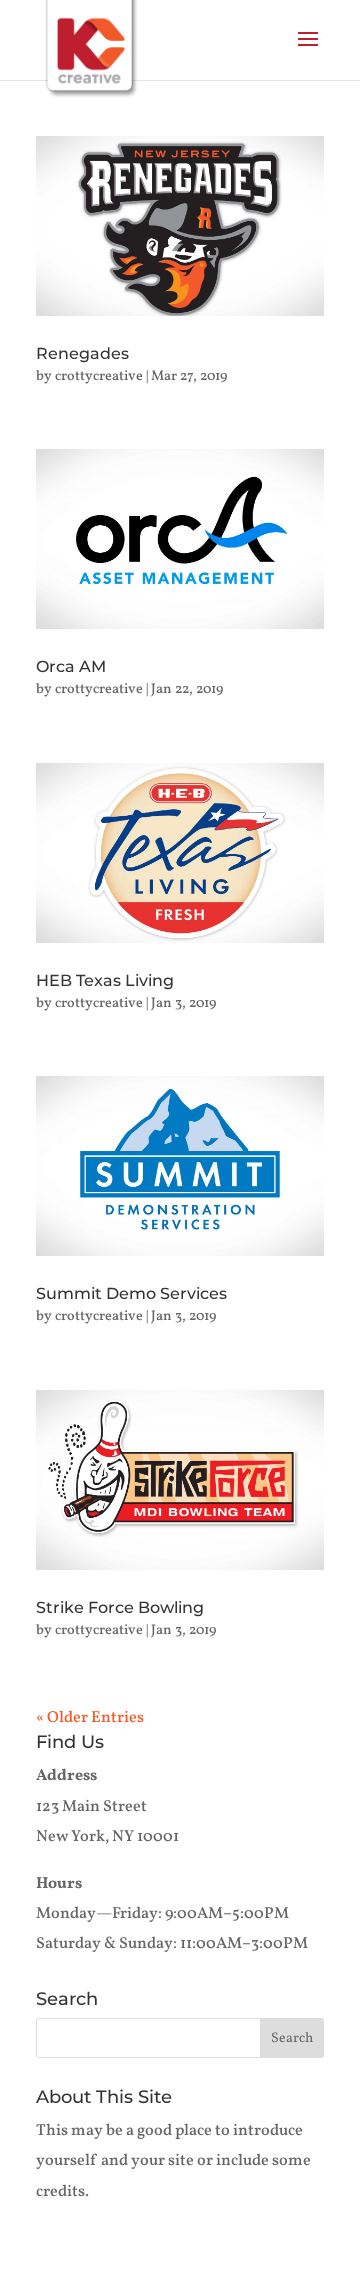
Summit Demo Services (131, 1293)
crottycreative (99, 376)
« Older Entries (90, 1718)
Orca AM (71, 666)
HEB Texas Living (105, 980)
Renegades (82, 353)
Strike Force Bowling (120, 1607)
